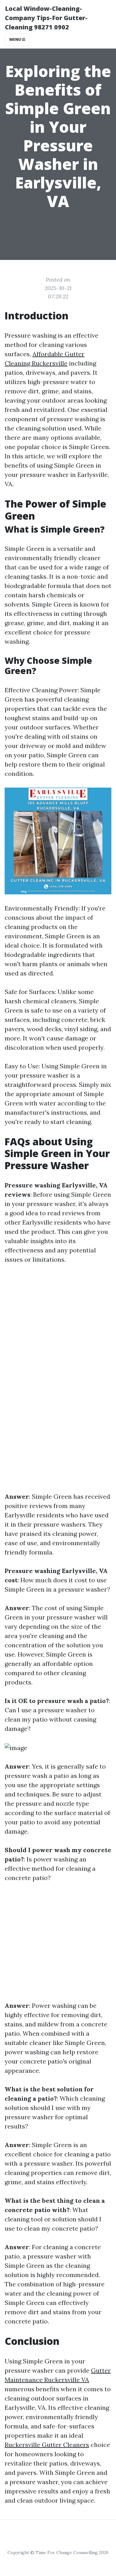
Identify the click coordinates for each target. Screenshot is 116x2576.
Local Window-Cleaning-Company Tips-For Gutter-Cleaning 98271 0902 (46, 18)
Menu (16, 39)
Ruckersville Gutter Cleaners (47, 2445)
